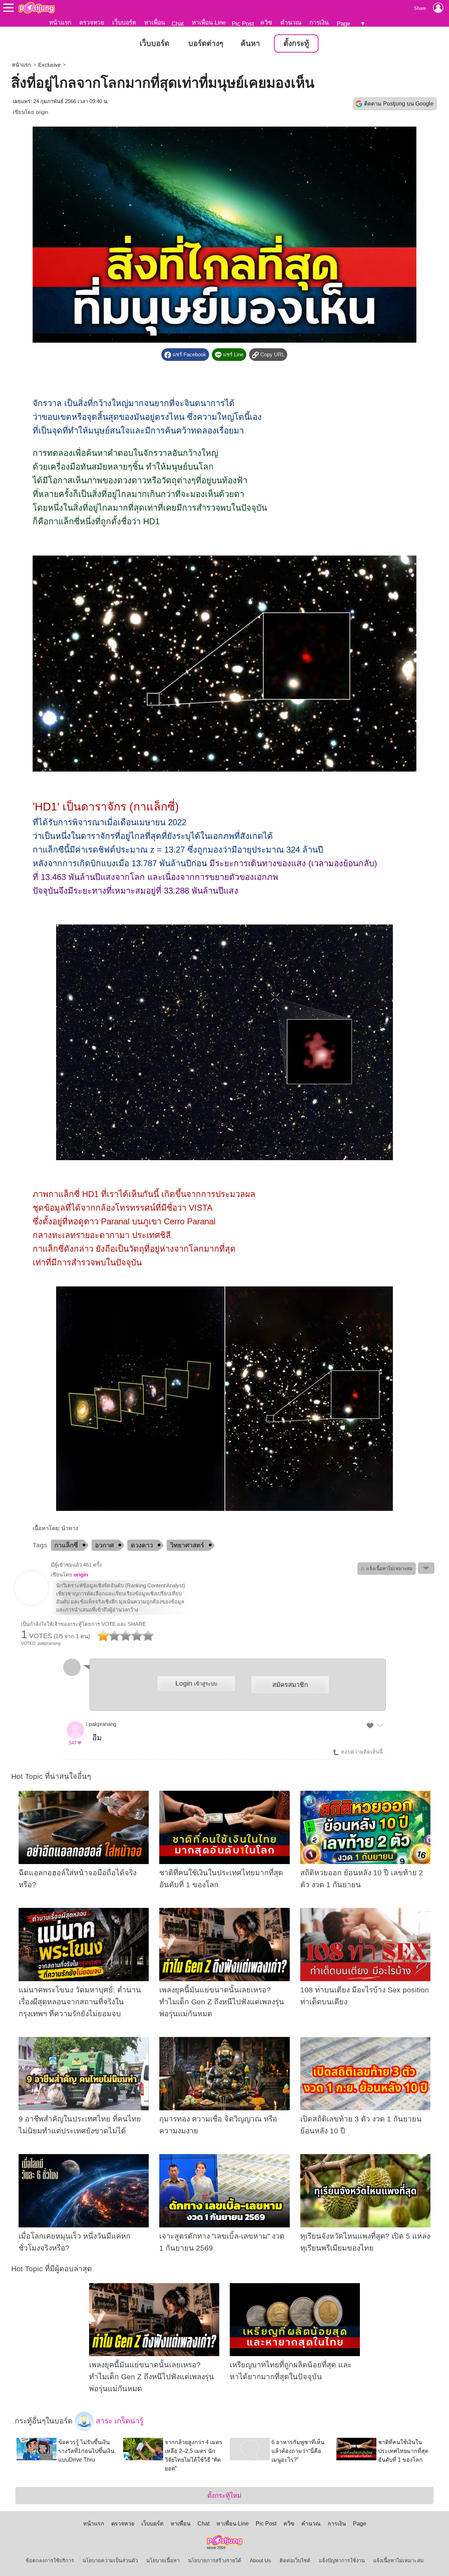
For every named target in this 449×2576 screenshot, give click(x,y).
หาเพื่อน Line (209, 22)
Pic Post (243, 23)
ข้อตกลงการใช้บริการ (50, 2561)
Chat (178, 23)
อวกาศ (104, 1545)
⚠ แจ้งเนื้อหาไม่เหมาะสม (387, 1569)
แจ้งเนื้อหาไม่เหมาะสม (398, 2561)
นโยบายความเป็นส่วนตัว (110, 2561)
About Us (260, 2561)
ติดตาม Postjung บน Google (399, 104)
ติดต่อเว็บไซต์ (295, 2561)
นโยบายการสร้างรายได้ (215, 2561)
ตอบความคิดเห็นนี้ (361, 1752)
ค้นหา (250, 43)
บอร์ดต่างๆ (206, 43)
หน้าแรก (60, 22)
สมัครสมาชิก (290, 1685)
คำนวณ (291, 22)
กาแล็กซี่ (66, 1545)
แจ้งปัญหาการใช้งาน (342, 2561)
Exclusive (49, 65)
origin (42, 112)
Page (343, 23)
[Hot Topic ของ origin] (32, 1604)
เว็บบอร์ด (124, 22)
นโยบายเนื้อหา (163, 2561)
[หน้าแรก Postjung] (37, 8)
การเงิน (319, 22)
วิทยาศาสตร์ (187, 1545)
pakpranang (103, 1724)
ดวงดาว (142, 1545)
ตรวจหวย (92, 22)
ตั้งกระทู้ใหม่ (224, 2496)
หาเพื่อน (155, 22)
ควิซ (266, 22)
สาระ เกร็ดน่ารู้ (119, 2421)
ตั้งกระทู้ (296, 43)
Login (196, 1683)
